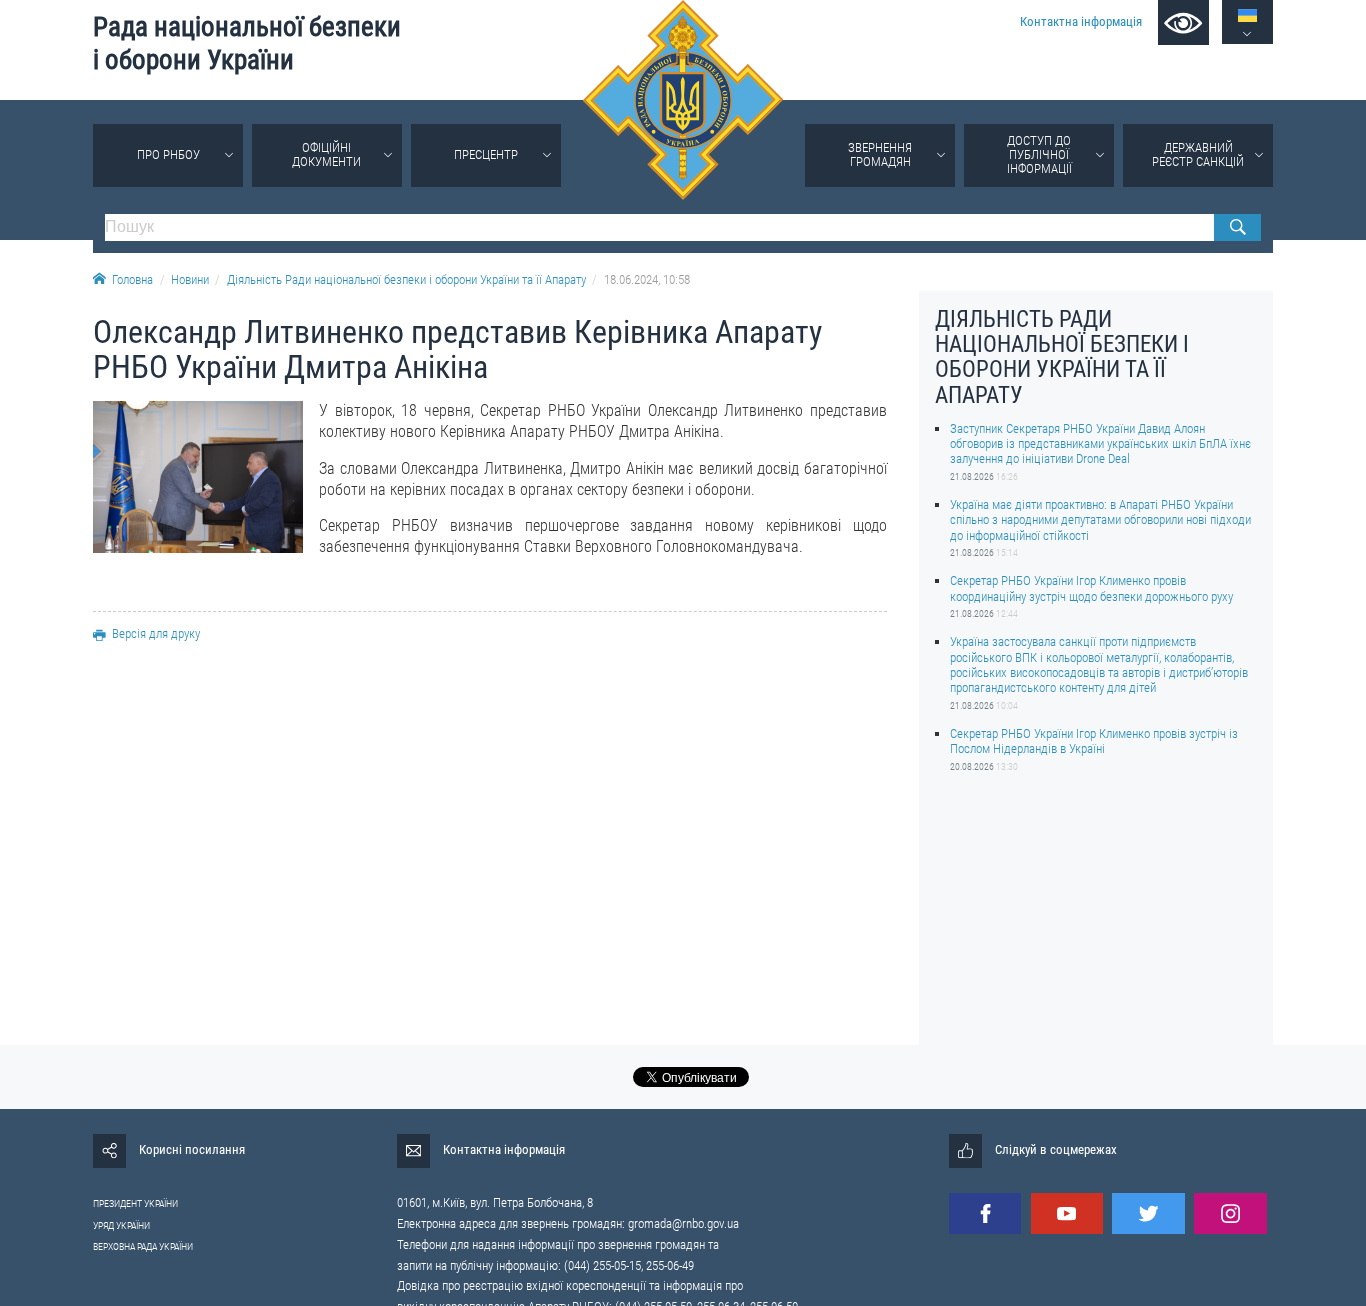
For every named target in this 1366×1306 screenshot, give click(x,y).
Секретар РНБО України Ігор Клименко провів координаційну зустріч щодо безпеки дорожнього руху (1091, 588)
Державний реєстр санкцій (1198, 154)
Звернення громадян (880, 154)
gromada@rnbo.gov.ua (683, 1223)
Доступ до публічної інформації (1039, 154)
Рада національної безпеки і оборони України (247, 43)
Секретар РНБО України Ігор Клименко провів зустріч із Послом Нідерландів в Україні (1094, 741)
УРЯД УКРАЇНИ (121, 1225)
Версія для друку (156, 633)
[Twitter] (1148, 1213)
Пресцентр (486, 154)
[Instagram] (1230, 1213)
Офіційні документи (326, 154)
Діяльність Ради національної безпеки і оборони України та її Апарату (406, 279)
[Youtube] (1067, 1213)
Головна (132, 279)
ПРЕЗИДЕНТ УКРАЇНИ (135, 1203)
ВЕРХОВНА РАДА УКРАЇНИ (143, 1246)
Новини (190, 279)
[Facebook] (985, 1213)
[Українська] (1247, 15)
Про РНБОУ (168, 154)
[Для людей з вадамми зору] (1183, 22)
